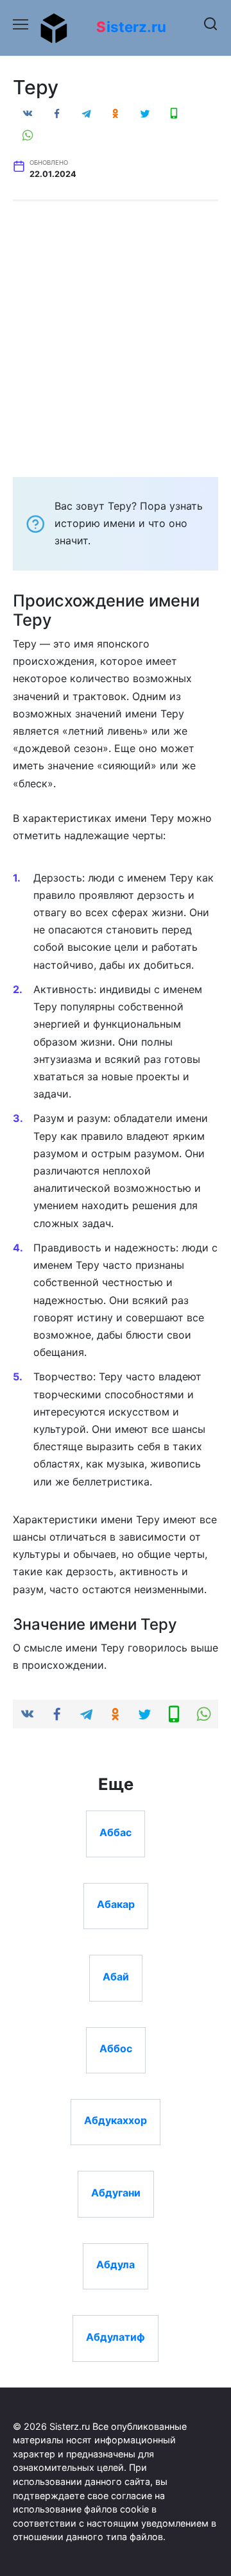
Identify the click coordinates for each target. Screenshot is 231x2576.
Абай (116, 1976)
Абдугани (116, 2192)
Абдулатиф (116, 2336)
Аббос (116, 2048)
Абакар (116, 1904)
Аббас (116, 1832)
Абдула (116, 2264)
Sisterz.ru (131, 27)
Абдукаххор (116, 2120)
